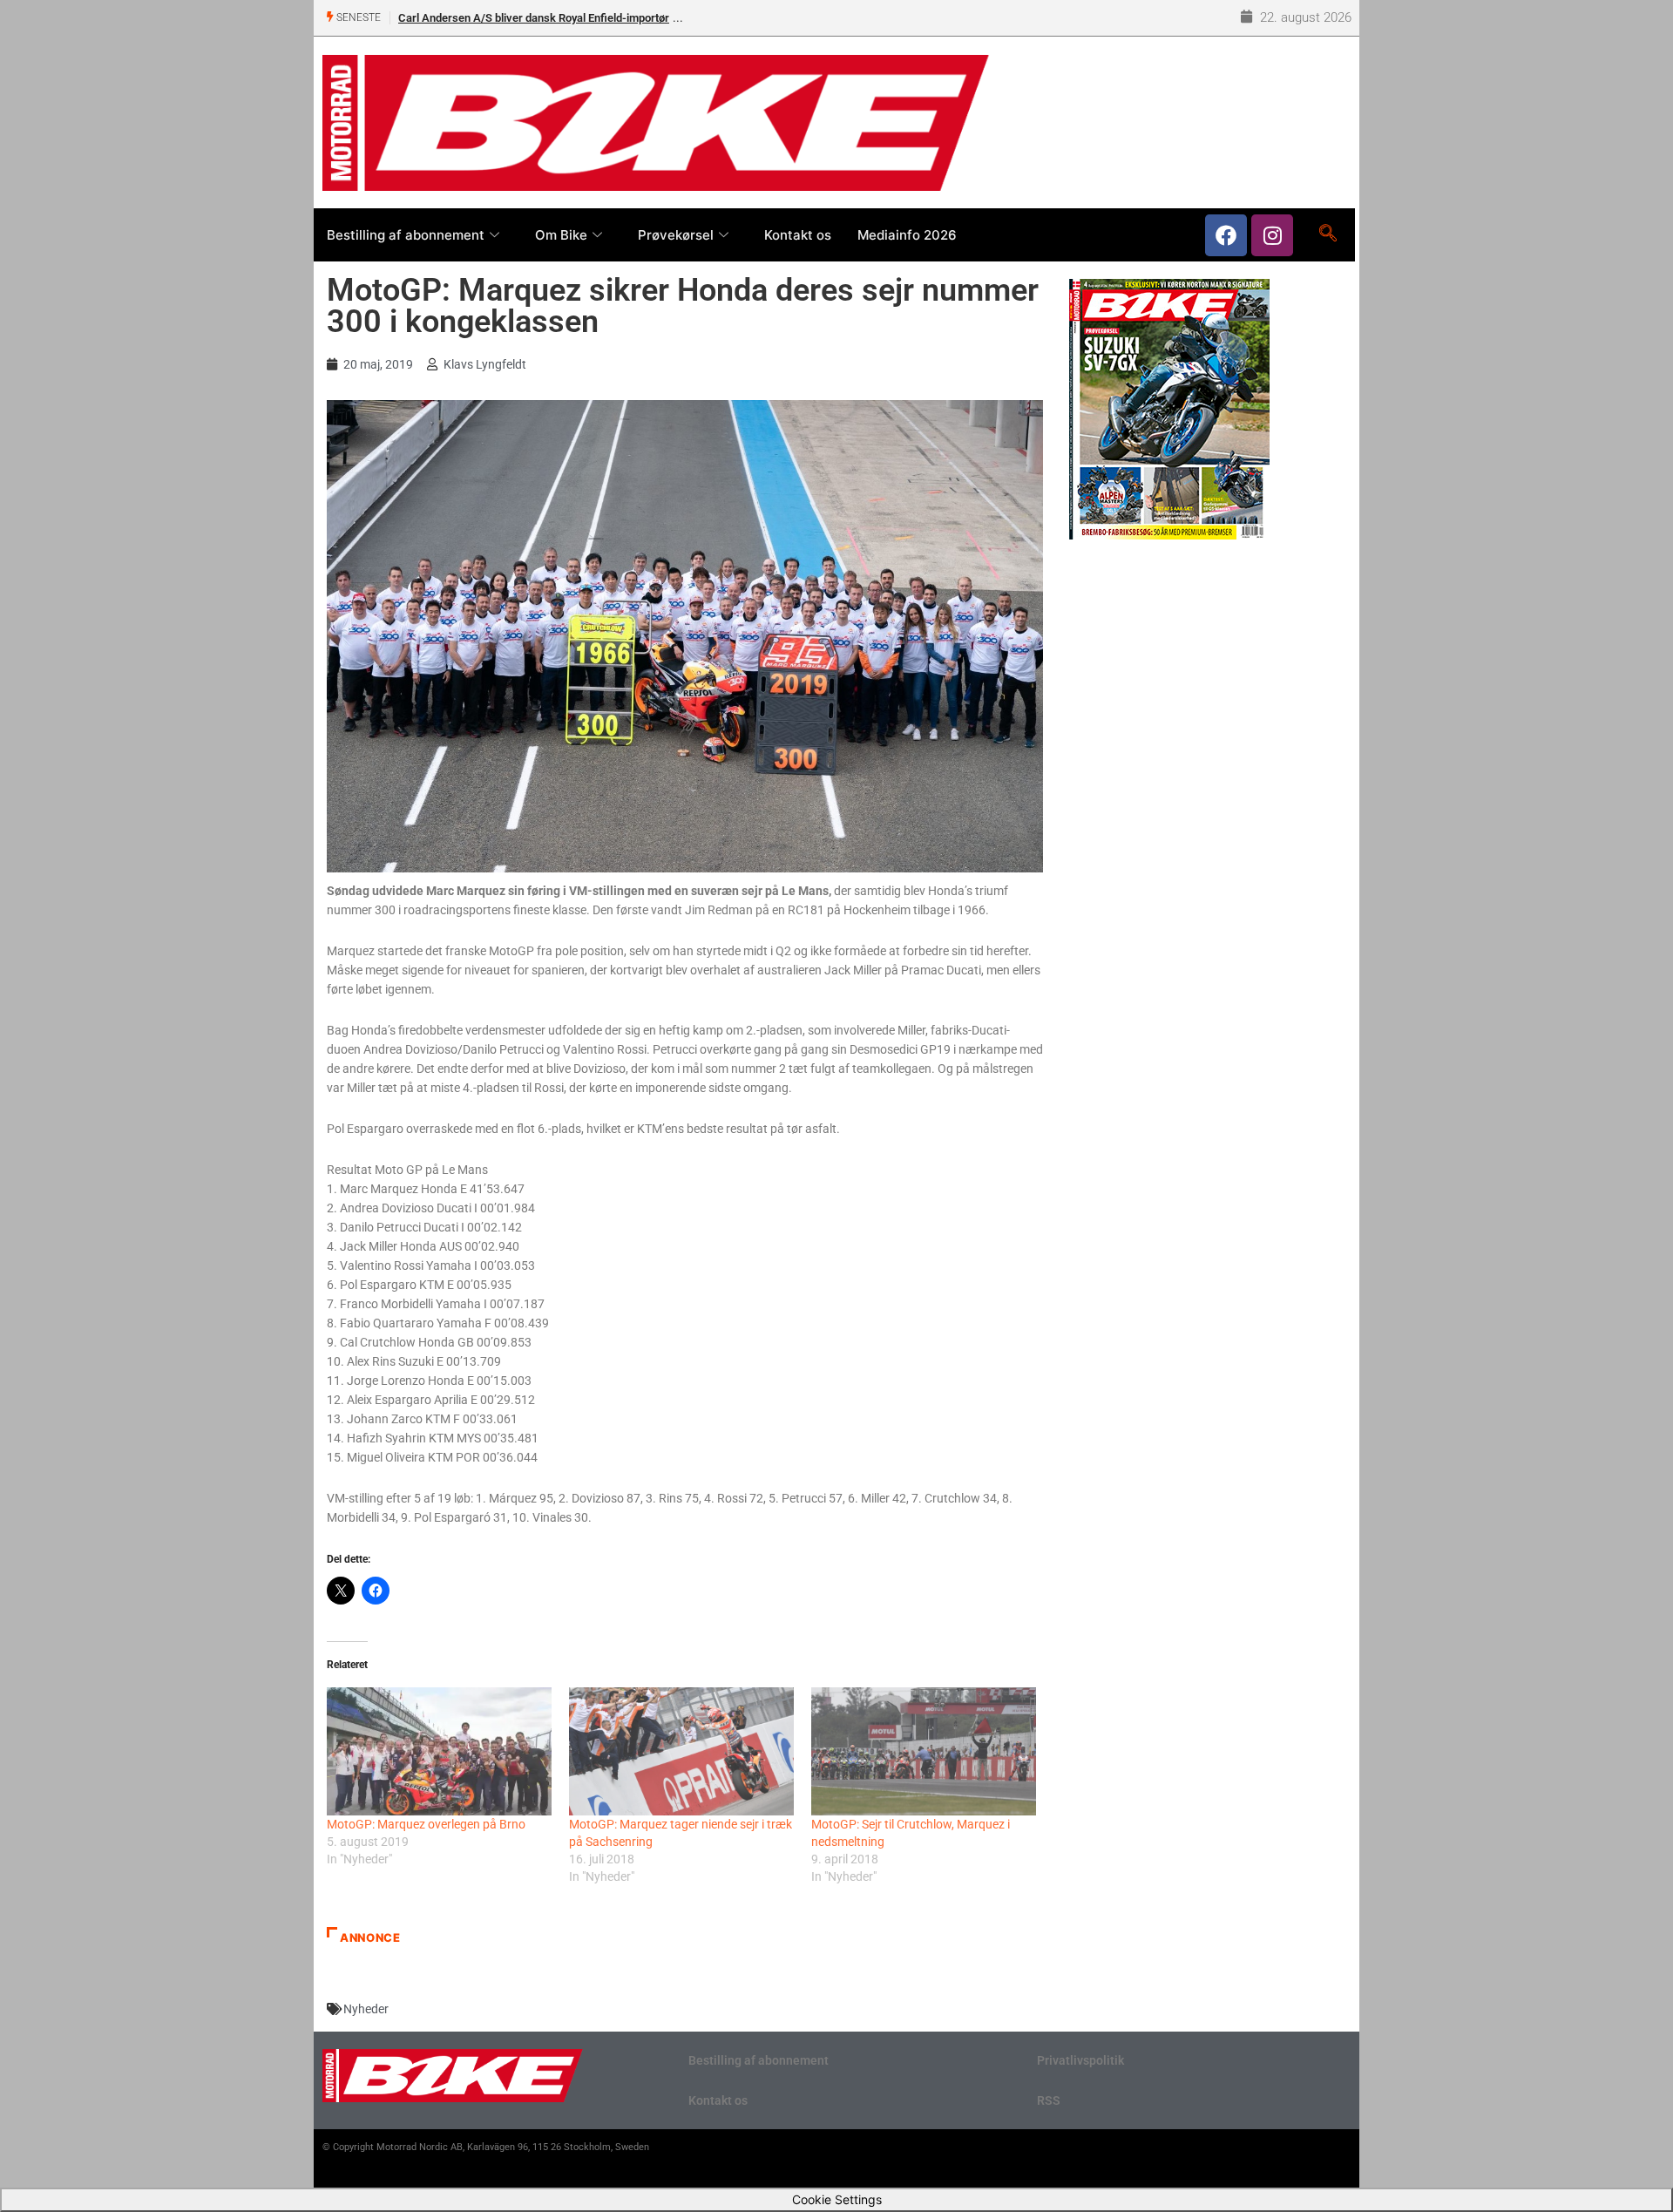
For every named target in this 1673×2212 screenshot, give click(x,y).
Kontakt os (798, 235)
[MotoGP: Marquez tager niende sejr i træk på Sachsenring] (681, 1751)
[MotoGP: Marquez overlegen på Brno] (439, 1751)
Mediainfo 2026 (907, 235)
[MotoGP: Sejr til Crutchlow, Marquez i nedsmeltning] (924, 1751)
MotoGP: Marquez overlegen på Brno (426, 1824)
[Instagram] (1272, 235)
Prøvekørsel (676, 235)
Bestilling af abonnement (406, 235)
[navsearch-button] (1328, 234)
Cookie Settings (837, 2199)
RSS (1049, 2100)
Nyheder (366, 2009)
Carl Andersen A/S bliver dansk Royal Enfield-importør (534, 18)
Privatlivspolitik (1080, 2060)
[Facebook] (1226, 235)
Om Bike (561, 235)
